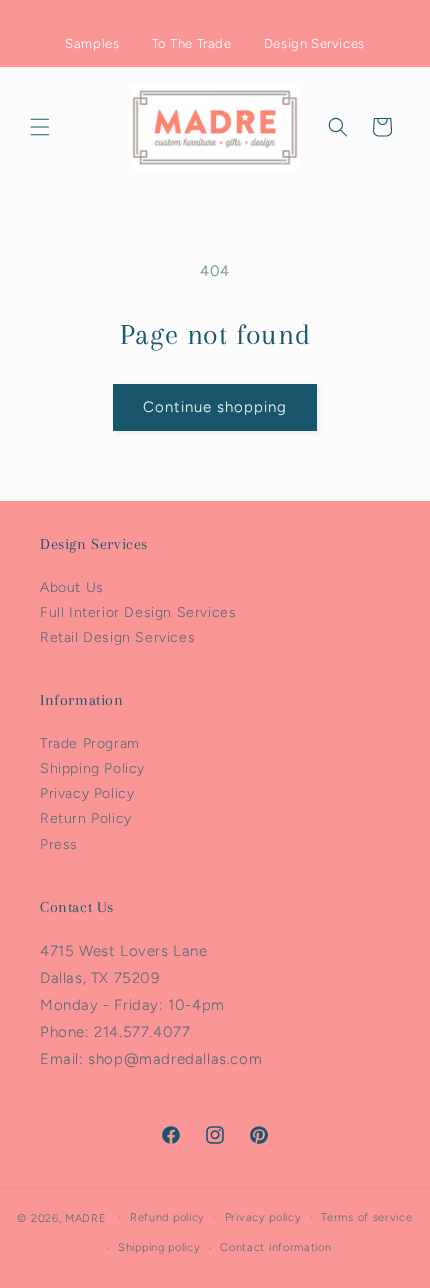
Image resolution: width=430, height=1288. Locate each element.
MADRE (86, 1217)
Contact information (275, 1247)
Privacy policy (263, 1217)
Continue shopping (215, 407)
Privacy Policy (87, 793)
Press (59, 844)
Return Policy (86, 818)
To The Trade (192, 43)
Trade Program (90, 743)
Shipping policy (159, 1247)
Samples (92, 43)
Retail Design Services (117, 637)
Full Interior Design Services (138, 612)
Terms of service (366, 1217)
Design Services (314, 43)
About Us (72, 587)
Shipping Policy (92, 768)
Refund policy (167, 1217)
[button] (40, 127)
